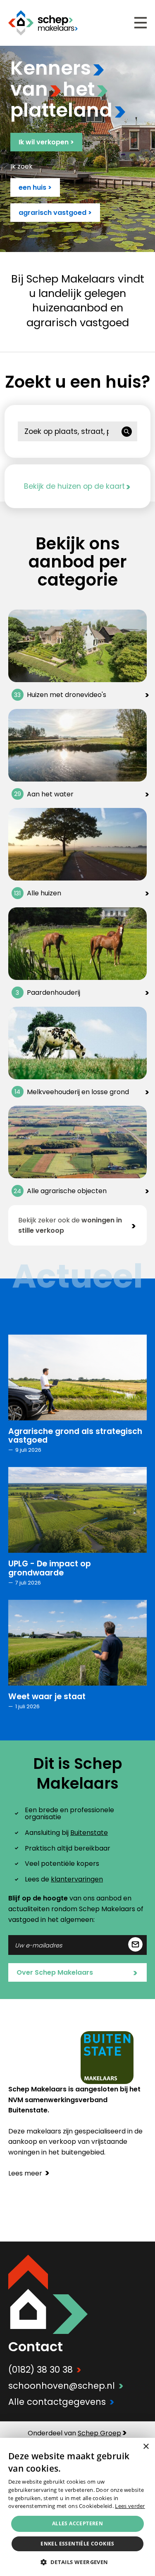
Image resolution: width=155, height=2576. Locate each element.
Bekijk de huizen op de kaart (77, 486)
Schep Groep (99, 2433)
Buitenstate (89, 1833)
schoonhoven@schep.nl (66, 2386)
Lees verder (130, 2506)
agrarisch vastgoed (55, 213)
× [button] (146, 2447)
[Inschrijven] (135, 1945)
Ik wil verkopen (46, 142)
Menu (141, 23)
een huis (35, 187)
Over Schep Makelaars (77, 1973)
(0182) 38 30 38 (45, 2370)
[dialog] (77, 2507)
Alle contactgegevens (61, 2402)
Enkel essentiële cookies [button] (77, 2544)
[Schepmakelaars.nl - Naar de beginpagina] (43, 23)
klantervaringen (77, 1879)
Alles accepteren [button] (77, 2523)
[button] (77, 2562)
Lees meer (29, 2173)
